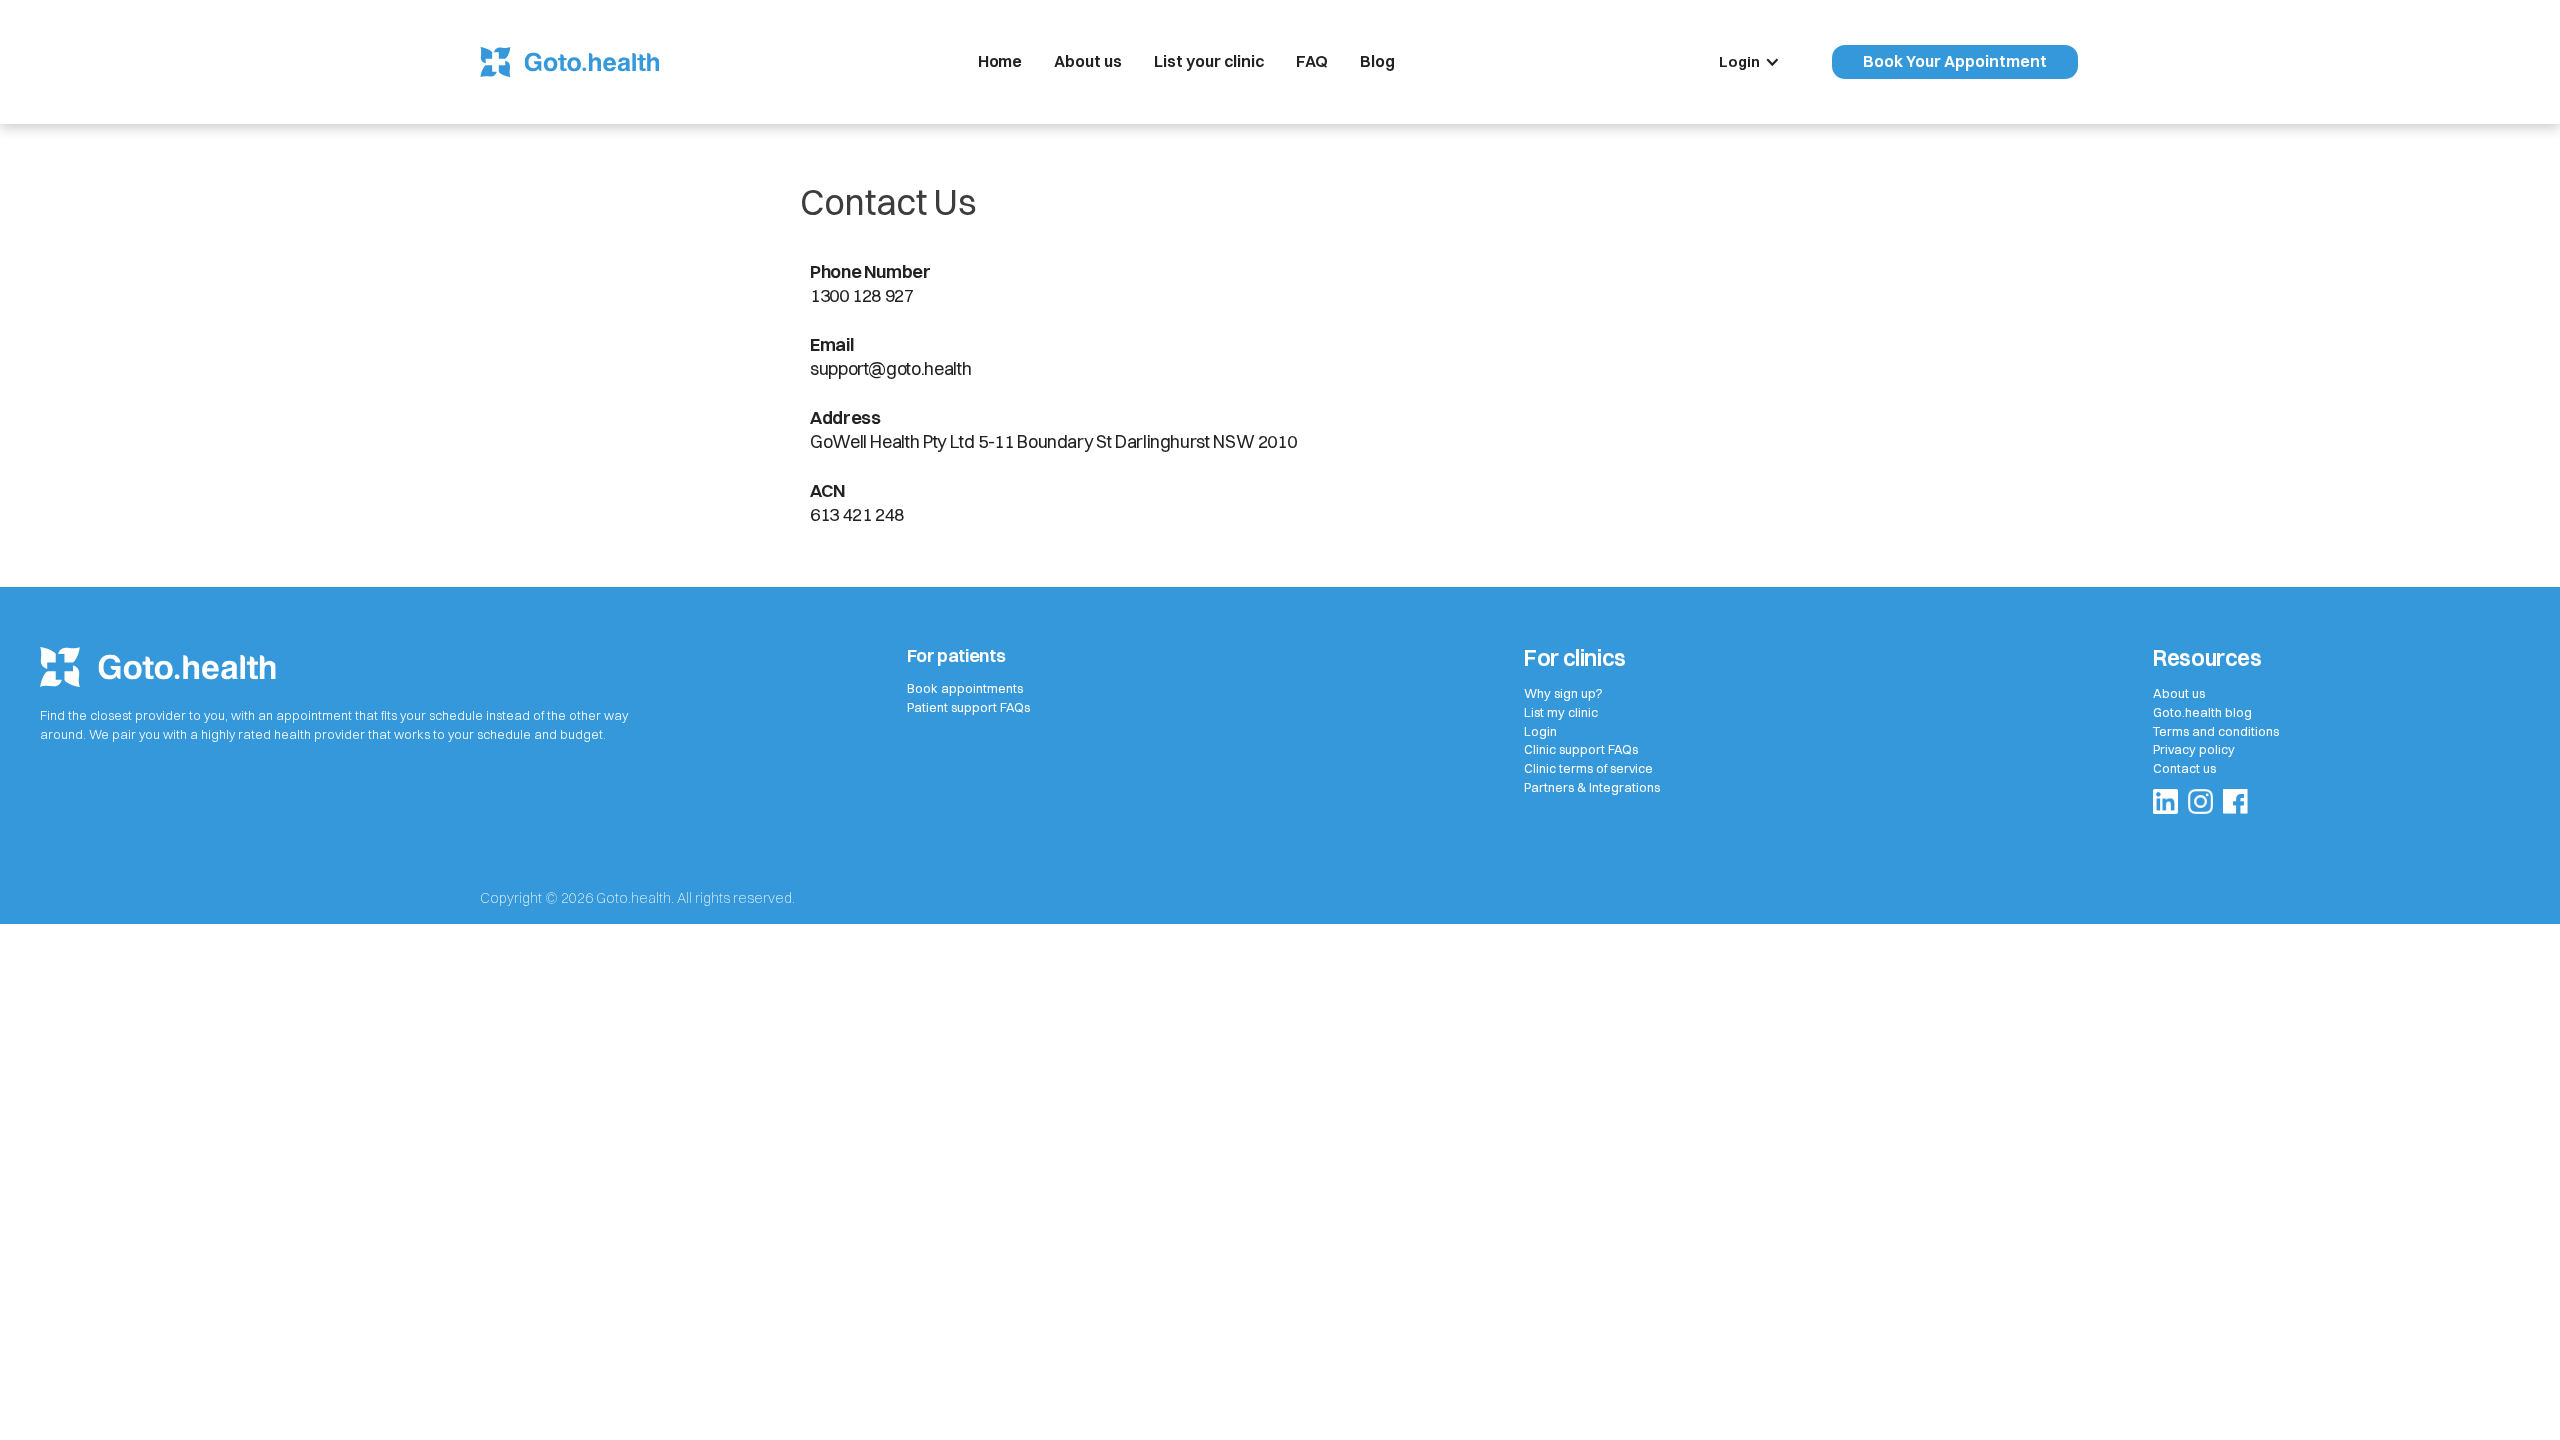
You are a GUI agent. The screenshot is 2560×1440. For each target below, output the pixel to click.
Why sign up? (1563, 693)
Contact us (2184, 768)
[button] (1759, 62)
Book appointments (965, 688)
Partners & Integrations (1592, 787)
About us (2179, 693)
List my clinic (1561, 712)
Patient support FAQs (968, 707)
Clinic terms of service (1588, 768)
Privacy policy (2194, 749)
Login (1540, 731)
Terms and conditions (2216, 731)
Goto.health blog (2202, 712)
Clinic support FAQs (1581, 749)
